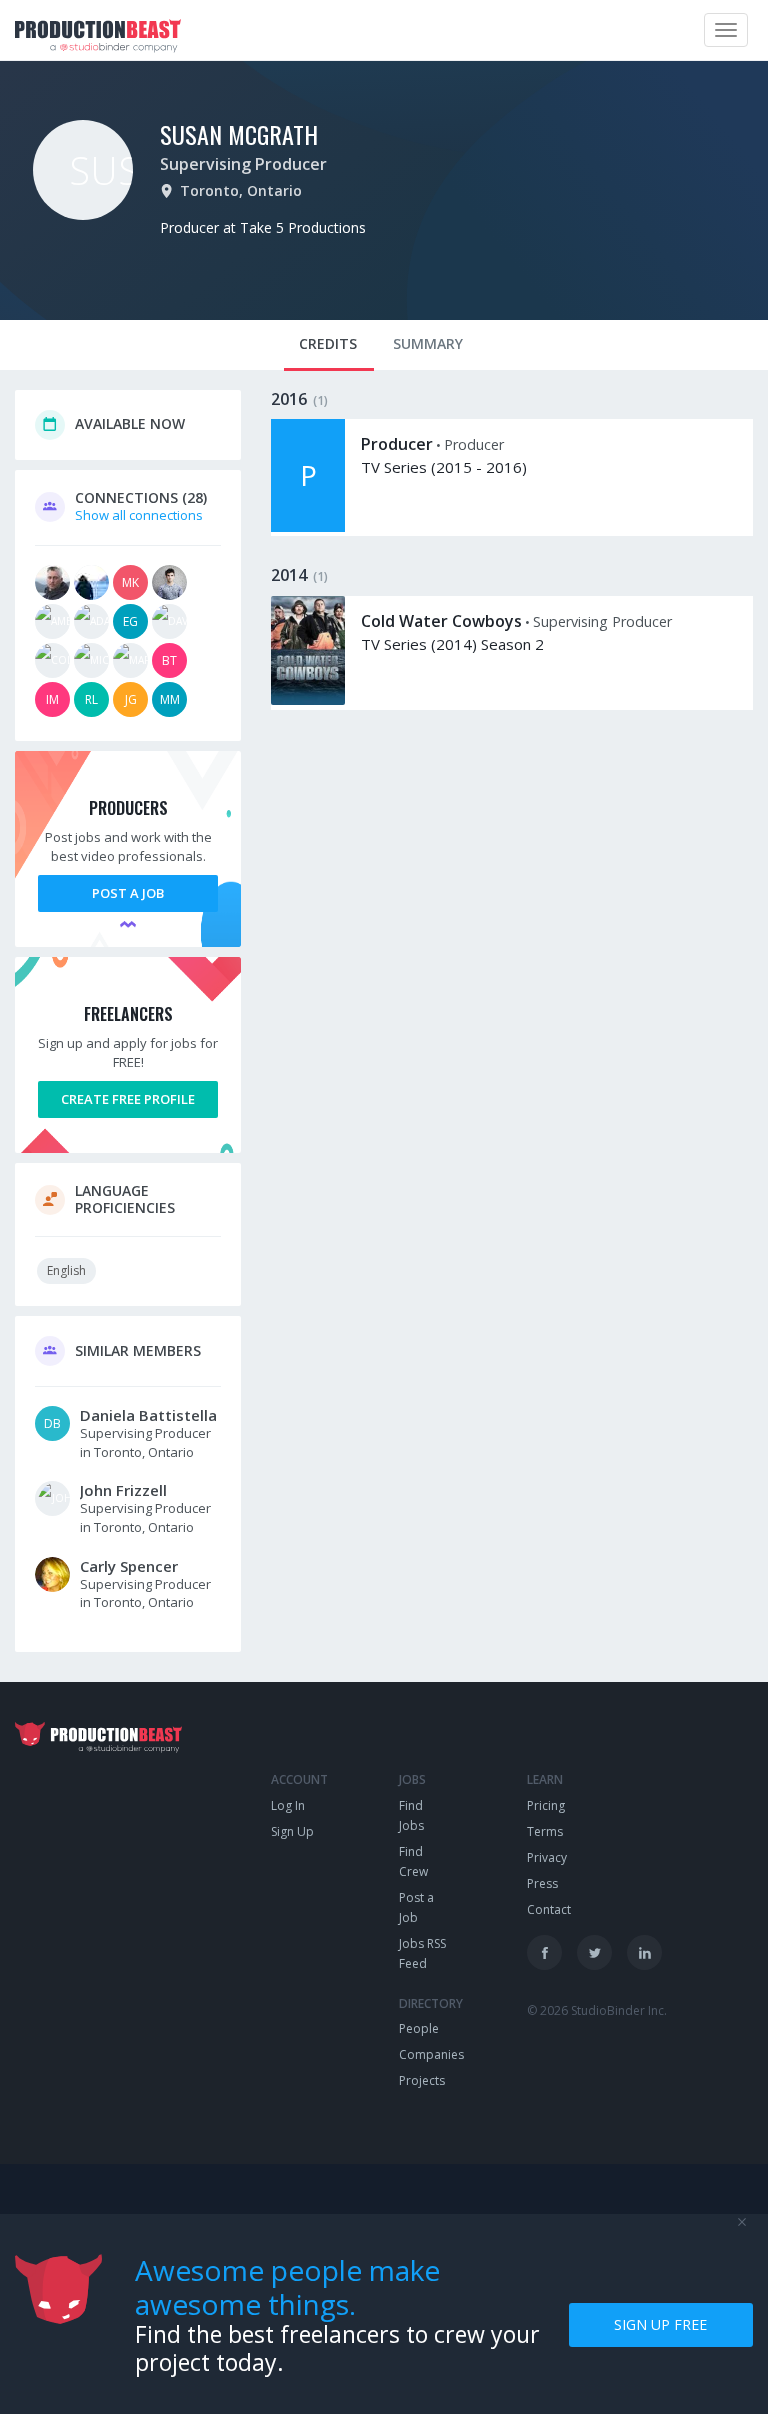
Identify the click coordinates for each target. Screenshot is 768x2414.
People (419, 2028)
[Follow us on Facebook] (544, 1952)
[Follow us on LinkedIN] (644, 1952)
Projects (422, 2080)
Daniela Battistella (148, 1415)
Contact (549, 1909)
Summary (428, 343)
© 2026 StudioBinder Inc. (597, 2010)
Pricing (546, 1805)
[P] (308, 527)
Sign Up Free (660, 2324)
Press (542, 1883)
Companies (431, 2054)
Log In (288, 1805)
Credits (328, 343)
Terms (545, 1831)
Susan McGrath (239, 134)
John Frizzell (123, 1490)
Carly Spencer (129, 1566)
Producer (397, 444)
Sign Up (292, 1831)
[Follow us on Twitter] (594, 1952)
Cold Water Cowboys (441, 621)
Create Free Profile (128, 1099)
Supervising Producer (243, 164)
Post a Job (128, 893)
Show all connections (139, 515)
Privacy (547, 1857)
